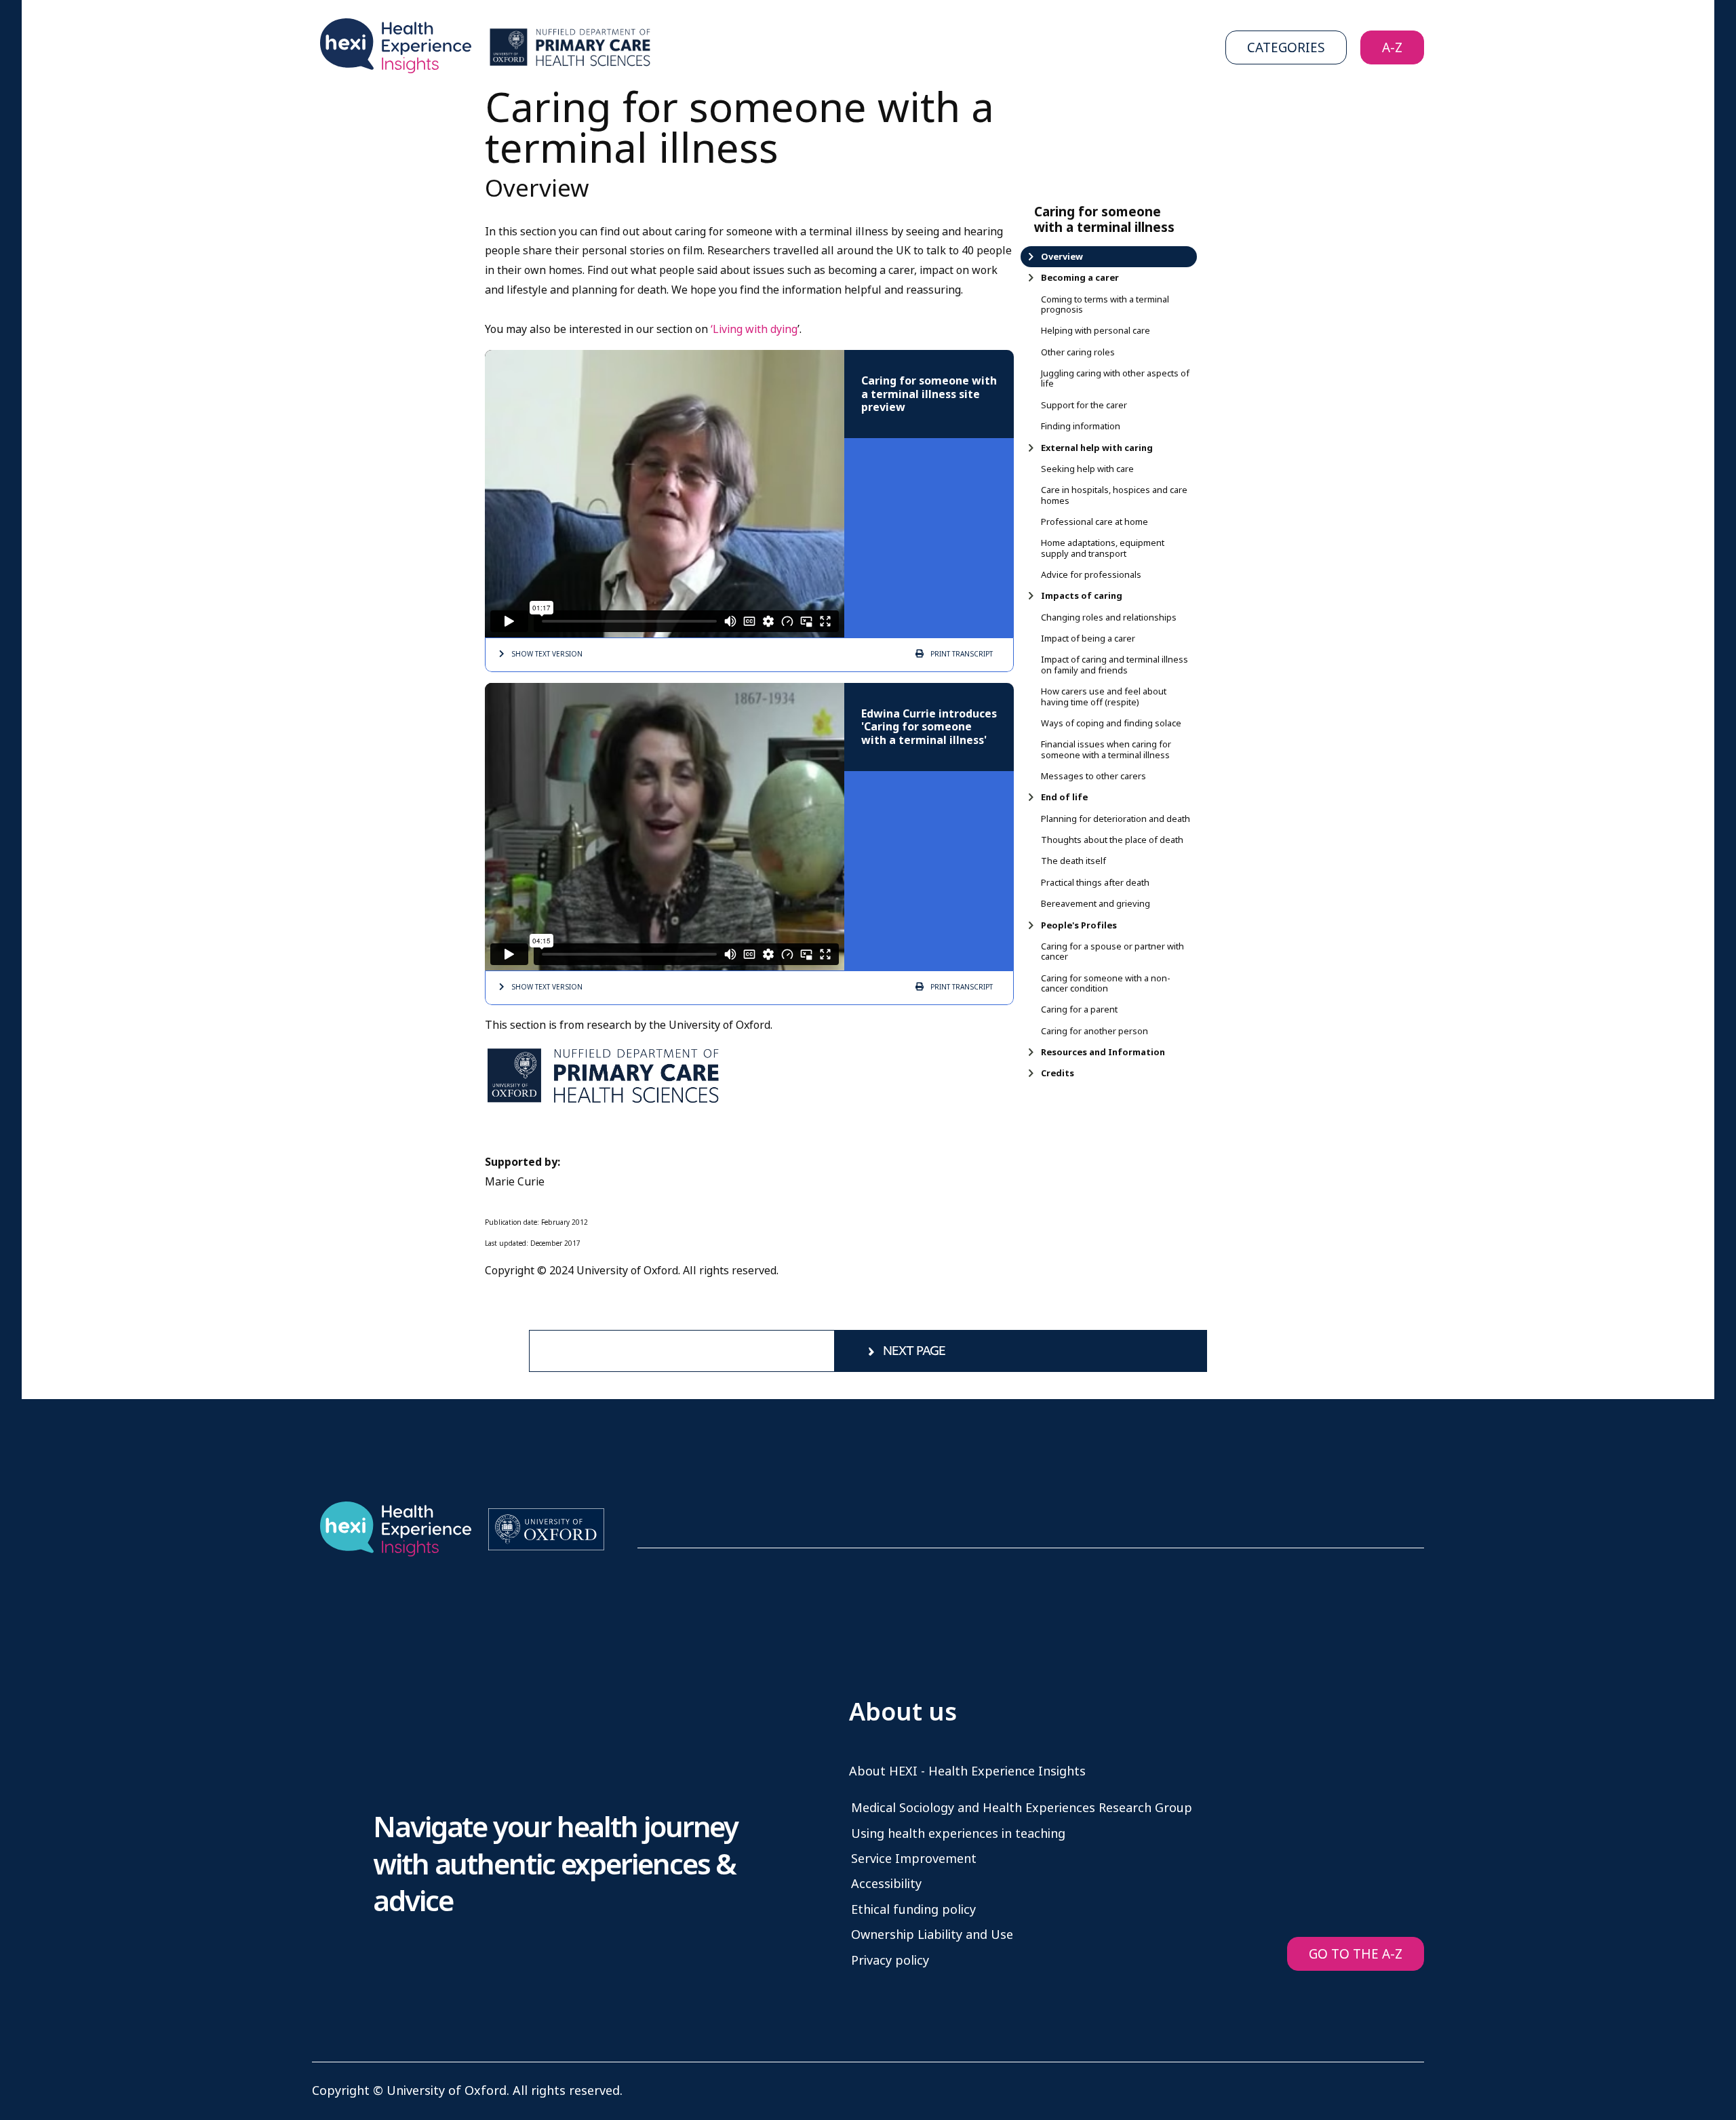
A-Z (1392, 48)
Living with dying (755, 329)
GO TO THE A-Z (1356, 1954)
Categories (1286, 48)
